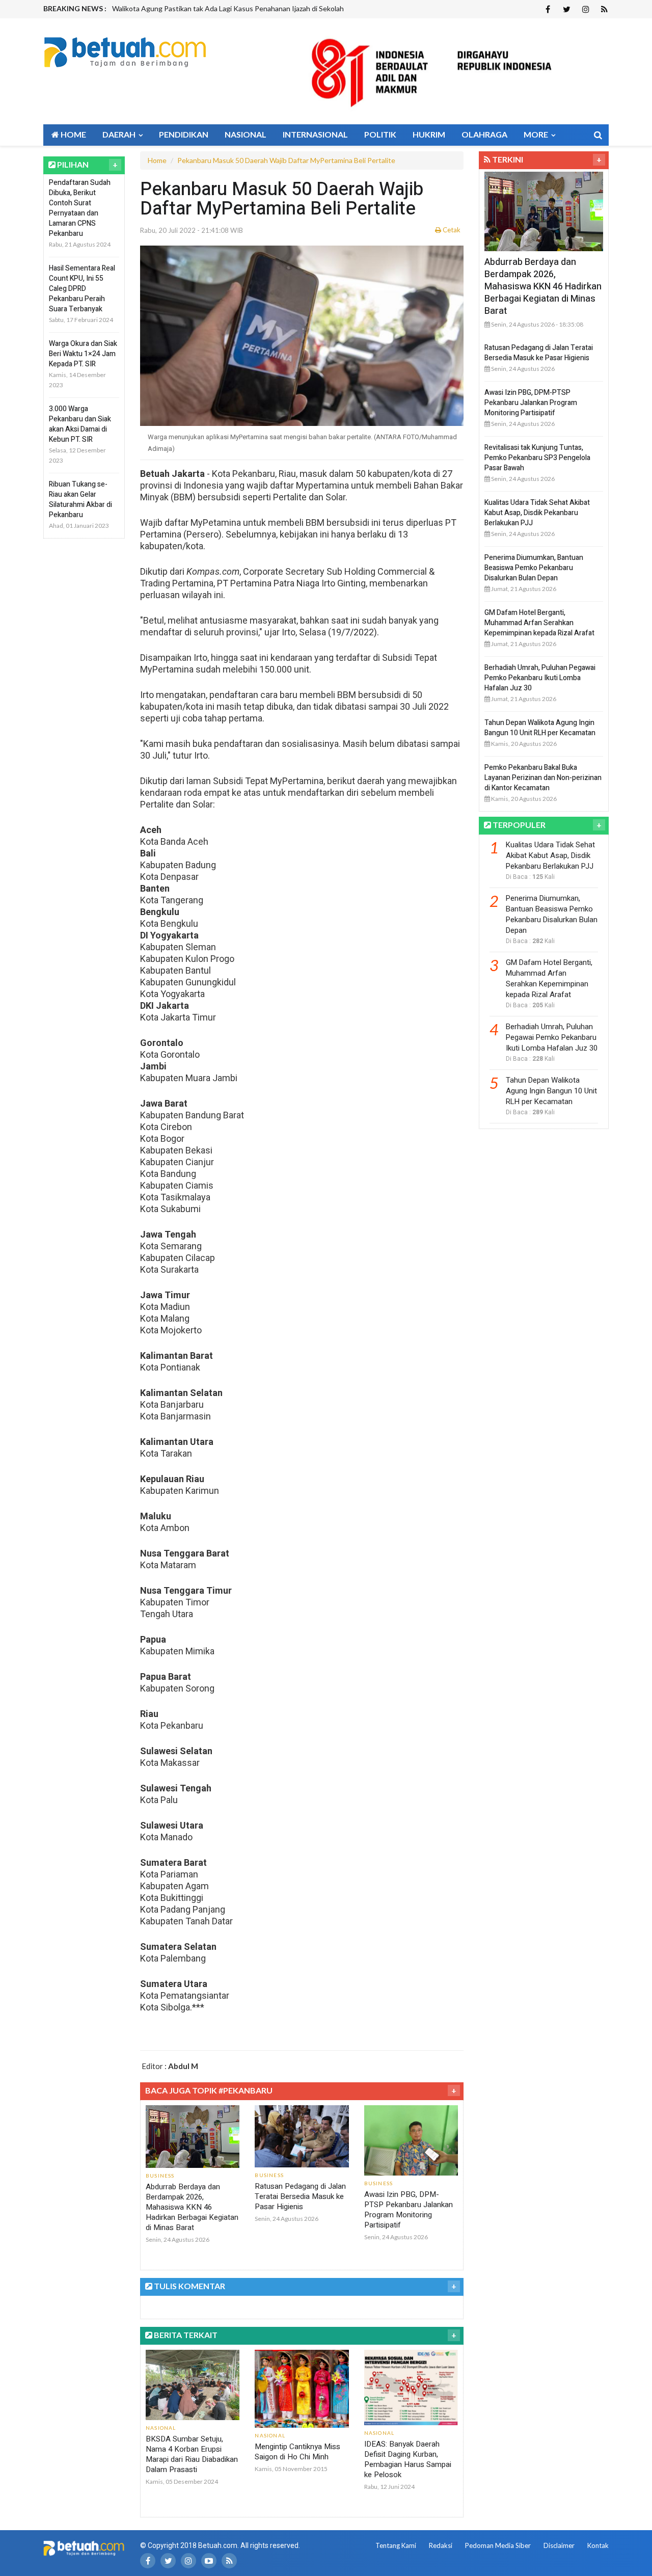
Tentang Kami (396, 2545)
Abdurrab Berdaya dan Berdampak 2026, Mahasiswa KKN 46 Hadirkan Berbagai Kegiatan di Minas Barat (192, 2207)
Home (73, 134)
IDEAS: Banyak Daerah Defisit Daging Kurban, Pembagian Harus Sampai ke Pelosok (408, 2459)
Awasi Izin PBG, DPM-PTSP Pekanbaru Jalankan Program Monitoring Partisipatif (409, 2210)
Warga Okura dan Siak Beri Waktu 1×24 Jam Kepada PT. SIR (83, 354)
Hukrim (429, 134)
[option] (263, 9)
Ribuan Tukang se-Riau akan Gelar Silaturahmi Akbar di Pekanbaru (80, 500)
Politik (380, 134)
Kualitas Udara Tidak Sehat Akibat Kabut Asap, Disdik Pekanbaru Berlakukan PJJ (537, 513)
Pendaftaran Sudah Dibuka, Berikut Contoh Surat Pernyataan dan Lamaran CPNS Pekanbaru (80, 208)
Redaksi (441, 2545)
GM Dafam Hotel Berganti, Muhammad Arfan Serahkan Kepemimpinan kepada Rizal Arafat (539, 623)
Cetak (451, 230)
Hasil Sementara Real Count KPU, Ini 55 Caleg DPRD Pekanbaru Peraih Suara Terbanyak (82, 289)
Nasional (246, 134)
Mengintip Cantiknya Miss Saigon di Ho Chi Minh (297, 2452)
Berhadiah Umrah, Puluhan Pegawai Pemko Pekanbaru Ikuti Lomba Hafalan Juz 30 (540, 678)
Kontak (598, 2545)
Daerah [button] (120, 134)
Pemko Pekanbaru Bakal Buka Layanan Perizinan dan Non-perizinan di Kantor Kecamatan (543, 778)
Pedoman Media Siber (498, 2545)
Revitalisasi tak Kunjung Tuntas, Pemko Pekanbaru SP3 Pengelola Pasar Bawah (537, 458)
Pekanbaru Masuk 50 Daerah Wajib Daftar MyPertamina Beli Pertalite (286, 160)
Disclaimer (559, 2545)
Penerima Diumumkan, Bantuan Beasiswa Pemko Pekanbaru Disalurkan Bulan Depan (534, 568)
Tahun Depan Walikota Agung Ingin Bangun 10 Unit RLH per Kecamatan (540, 728)
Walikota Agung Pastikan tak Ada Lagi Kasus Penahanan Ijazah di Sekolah (228, 8)
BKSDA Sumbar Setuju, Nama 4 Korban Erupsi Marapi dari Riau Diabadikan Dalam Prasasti (192, 2454)
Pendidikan (184, 134)
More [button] (537, 134)
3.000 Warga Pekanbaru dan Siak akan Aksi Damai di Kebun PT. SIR (80, 424)
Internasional (315, 134)
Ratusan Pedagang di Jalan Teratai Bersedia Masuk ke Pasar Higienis (300, 2196)
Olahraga (484, 134)
